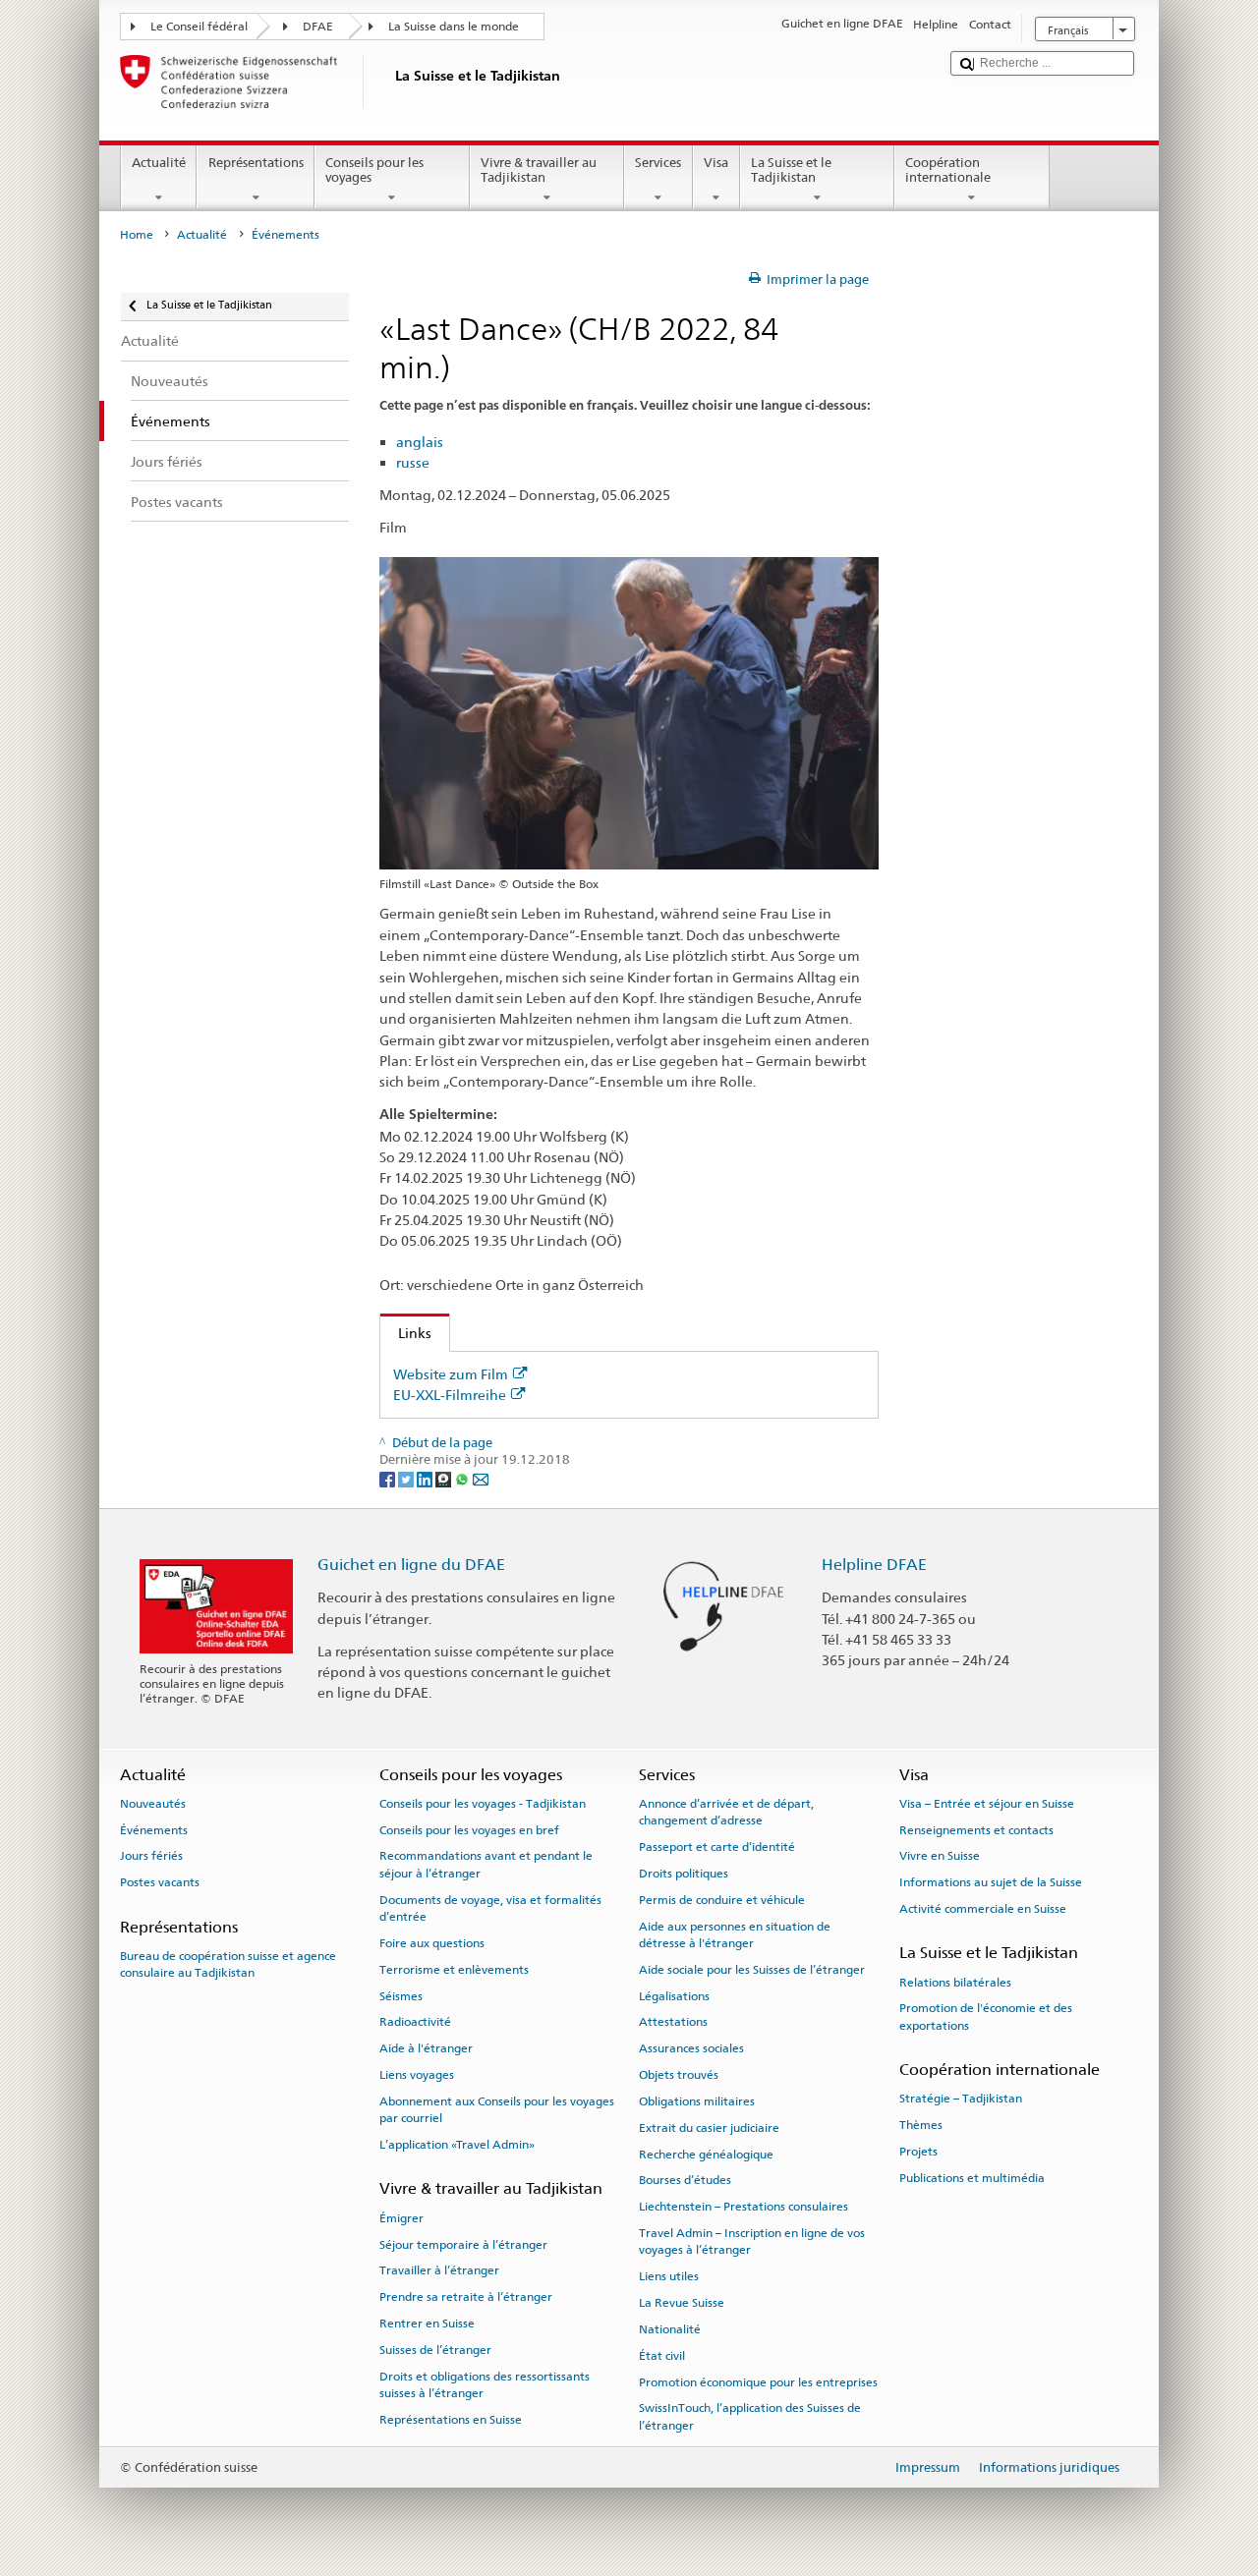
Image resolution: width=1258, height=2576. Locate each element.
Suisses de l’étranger (435, 2350)
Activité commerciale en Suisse (983, 1909)
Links (406, 1333)
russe (413, 462)
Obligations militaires (697, 2101)
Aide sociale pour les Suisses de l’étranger (752, 1970)
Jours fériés (151, 1856)
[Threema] (445, 1478)
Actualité (159, 163)
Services (658, 163)
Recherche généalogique (706, 2154)
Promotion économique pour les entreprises (758, 2381)
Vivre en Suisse (940, 1856)
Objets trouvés (679, 2075)
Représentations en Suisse (451, 2420)
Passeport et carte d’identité (717, 1847)
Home (137, 235)
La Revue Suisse (682, 2303)
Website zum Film (451, 1374)
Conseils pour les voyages (374, 170)
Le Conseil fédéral (199, 27)
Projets (918, 2152)
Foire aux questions (432, 1943)
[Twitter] (407, 1478)
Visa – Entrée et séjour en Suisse (987, 1804)
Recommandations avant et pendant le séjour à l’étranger (486, 1864)
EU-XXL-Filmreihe (450, 1395)
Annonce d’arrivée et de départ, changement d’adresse (726, 1812)
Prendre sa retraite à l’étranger (466, 2297)
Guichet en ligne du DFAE (411, 1565)
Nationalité (670, 2329)
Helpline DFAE (874, 1565)
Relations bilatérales (955, 1982)
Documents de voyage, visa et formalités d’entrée (490, 1908)
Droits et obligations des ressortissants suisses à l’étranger (485, 2384)
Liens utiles (669, 2276)
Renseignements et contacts (976, 1829)
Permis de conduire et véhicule (722, 1900)
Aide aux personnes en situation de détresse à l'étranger (735, 1934)
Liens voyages (417, 2075)
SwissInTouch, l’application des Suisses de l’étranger (750, 2416)
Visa (716, 163)
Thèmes (921, 2125)
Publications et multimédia (972, 2178)
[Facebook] (389, 1478)
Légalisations (674, 1996)
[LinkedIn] (426, 1478)
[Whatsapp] (463, 1478)
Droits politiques (684, 1874)
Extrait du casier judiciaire (709, 2128)
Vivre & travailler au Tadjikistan (539, 170)
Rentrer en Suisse (427, 2324)
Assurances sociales (691, 2048)
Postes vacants (160, 1882)
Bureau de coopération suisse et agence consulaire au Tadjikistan (228, 1964)
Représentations (256, 163)
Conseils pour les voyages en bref (469, 1829)
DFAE (318, 27)
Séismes (401, 1996)
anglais (420, 442)
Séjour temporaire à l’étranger (463, 2244)
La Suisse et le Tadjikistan (791, 170)
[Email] (481, 1478)
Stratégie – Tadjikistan (961, 2099)
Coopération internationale (948, 170)
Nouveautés (153, 1804)
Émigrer (401, 2218)
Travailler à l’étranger (439, 2270)
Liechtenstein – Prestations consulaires (743, 2207)
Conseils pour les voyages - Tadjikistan (483, 1804)
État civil (662, 2356)
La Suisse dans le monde (454, 27)
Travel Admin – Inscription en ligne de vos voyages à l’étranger (752, 2241)
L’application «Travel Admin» (457, 2145)
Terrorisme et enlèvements (454, 1970)
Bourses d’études (685, 2180)
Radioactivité (415, 2022)
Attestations (673, 2022)
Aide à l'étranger (426, 2048)
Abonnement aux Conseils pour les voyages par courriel (497, 2110)
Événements (154, 1829)
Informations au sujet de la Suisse (991, 1882)
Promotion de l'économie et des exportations (986, 2016)
